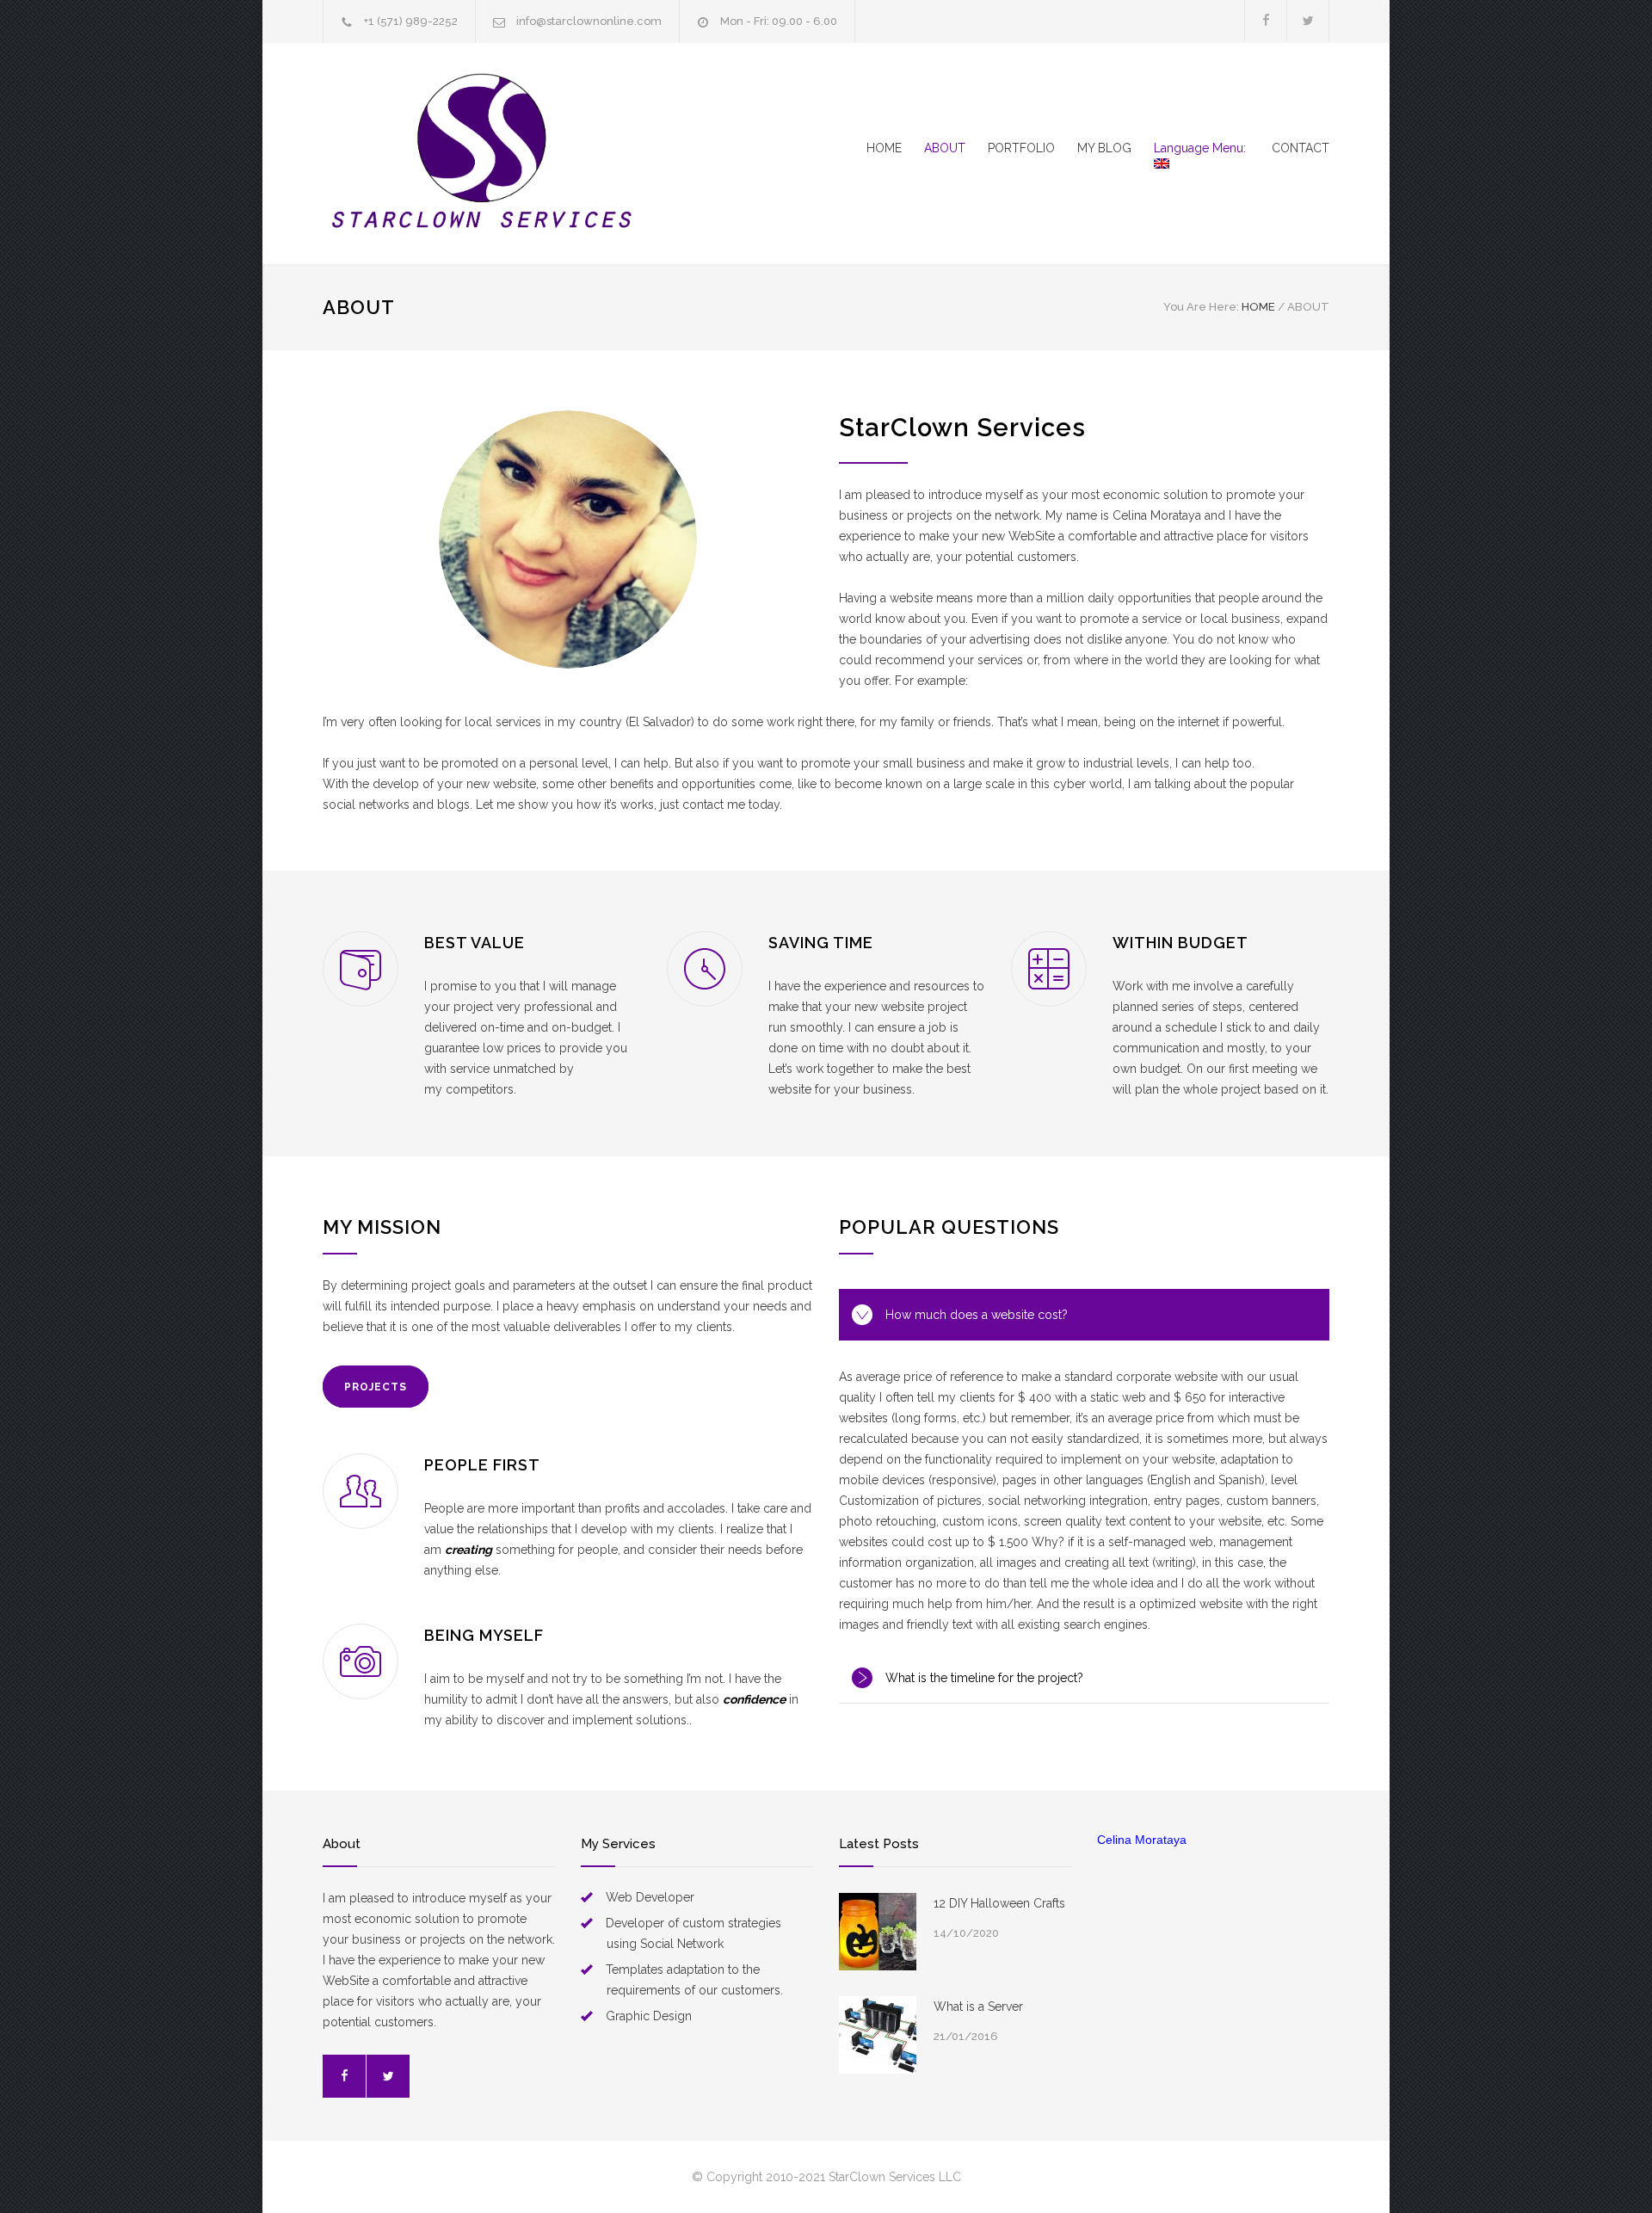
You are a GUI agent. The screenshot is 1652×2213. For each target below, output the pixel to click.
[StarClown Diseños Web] (482, 154)
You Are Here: (1201, 307)
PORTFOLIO (1021, 148)
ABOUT (945, 148)
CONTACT (1301, 148)
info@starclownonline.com (589, 21)
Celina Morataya (1142, 1840)
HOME (884, 148)
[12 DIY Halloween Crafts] (878, 1932)
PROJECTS (376, 1387)
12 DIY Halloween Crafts (999, 1903)
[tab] (1084, 1315)
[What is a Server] (878, 2035)
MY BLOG (1104, 148)
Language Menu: (1202, 148)
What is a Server (978, 2006)
